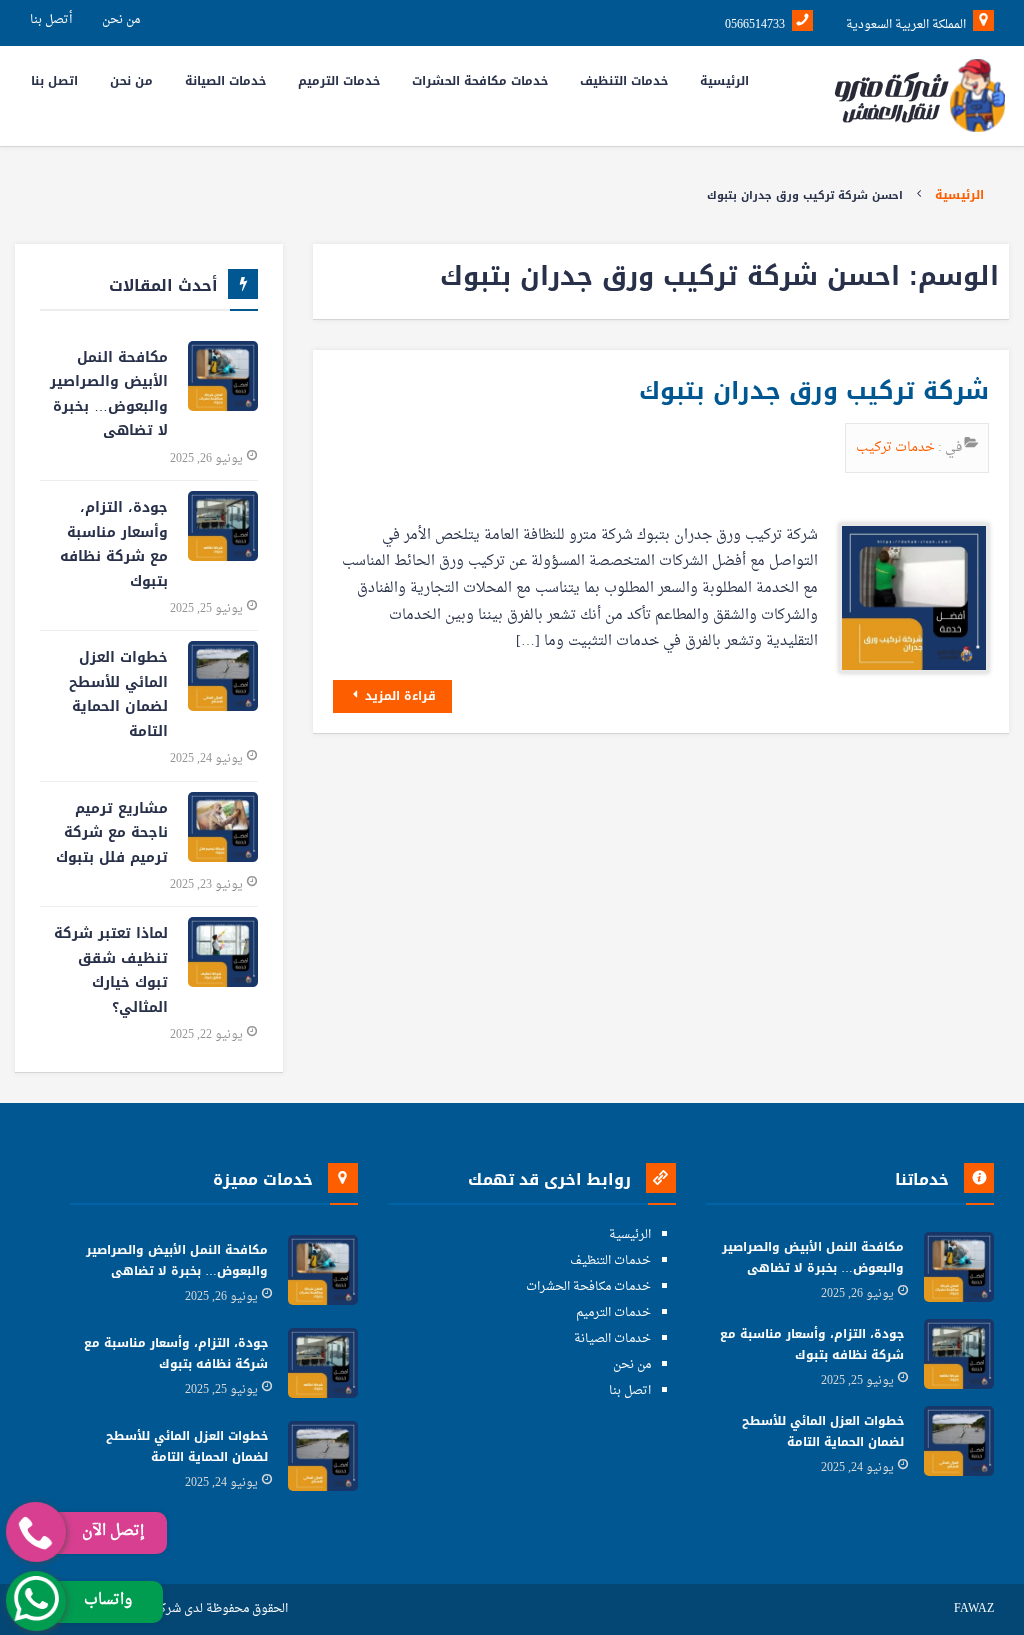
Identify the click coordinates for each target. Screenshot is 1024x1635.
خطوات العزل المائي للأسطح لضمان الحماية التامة (118, 694)
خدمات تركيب (897, 447)
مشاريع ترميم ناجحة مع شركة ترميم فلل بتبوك (112, 833)
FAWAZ (974, 1609)
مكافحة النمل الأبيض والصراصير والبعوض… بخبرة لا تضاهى (109, 394)
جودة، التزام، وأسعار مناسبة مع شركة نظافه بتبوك (114, 544)
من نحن (121, 20)
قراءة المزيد (398, 696)
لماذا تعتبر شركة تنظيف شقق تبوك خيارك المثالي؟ (111, 970)
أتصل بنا (51, 20)
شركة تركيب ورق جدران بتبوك (810, 391)
